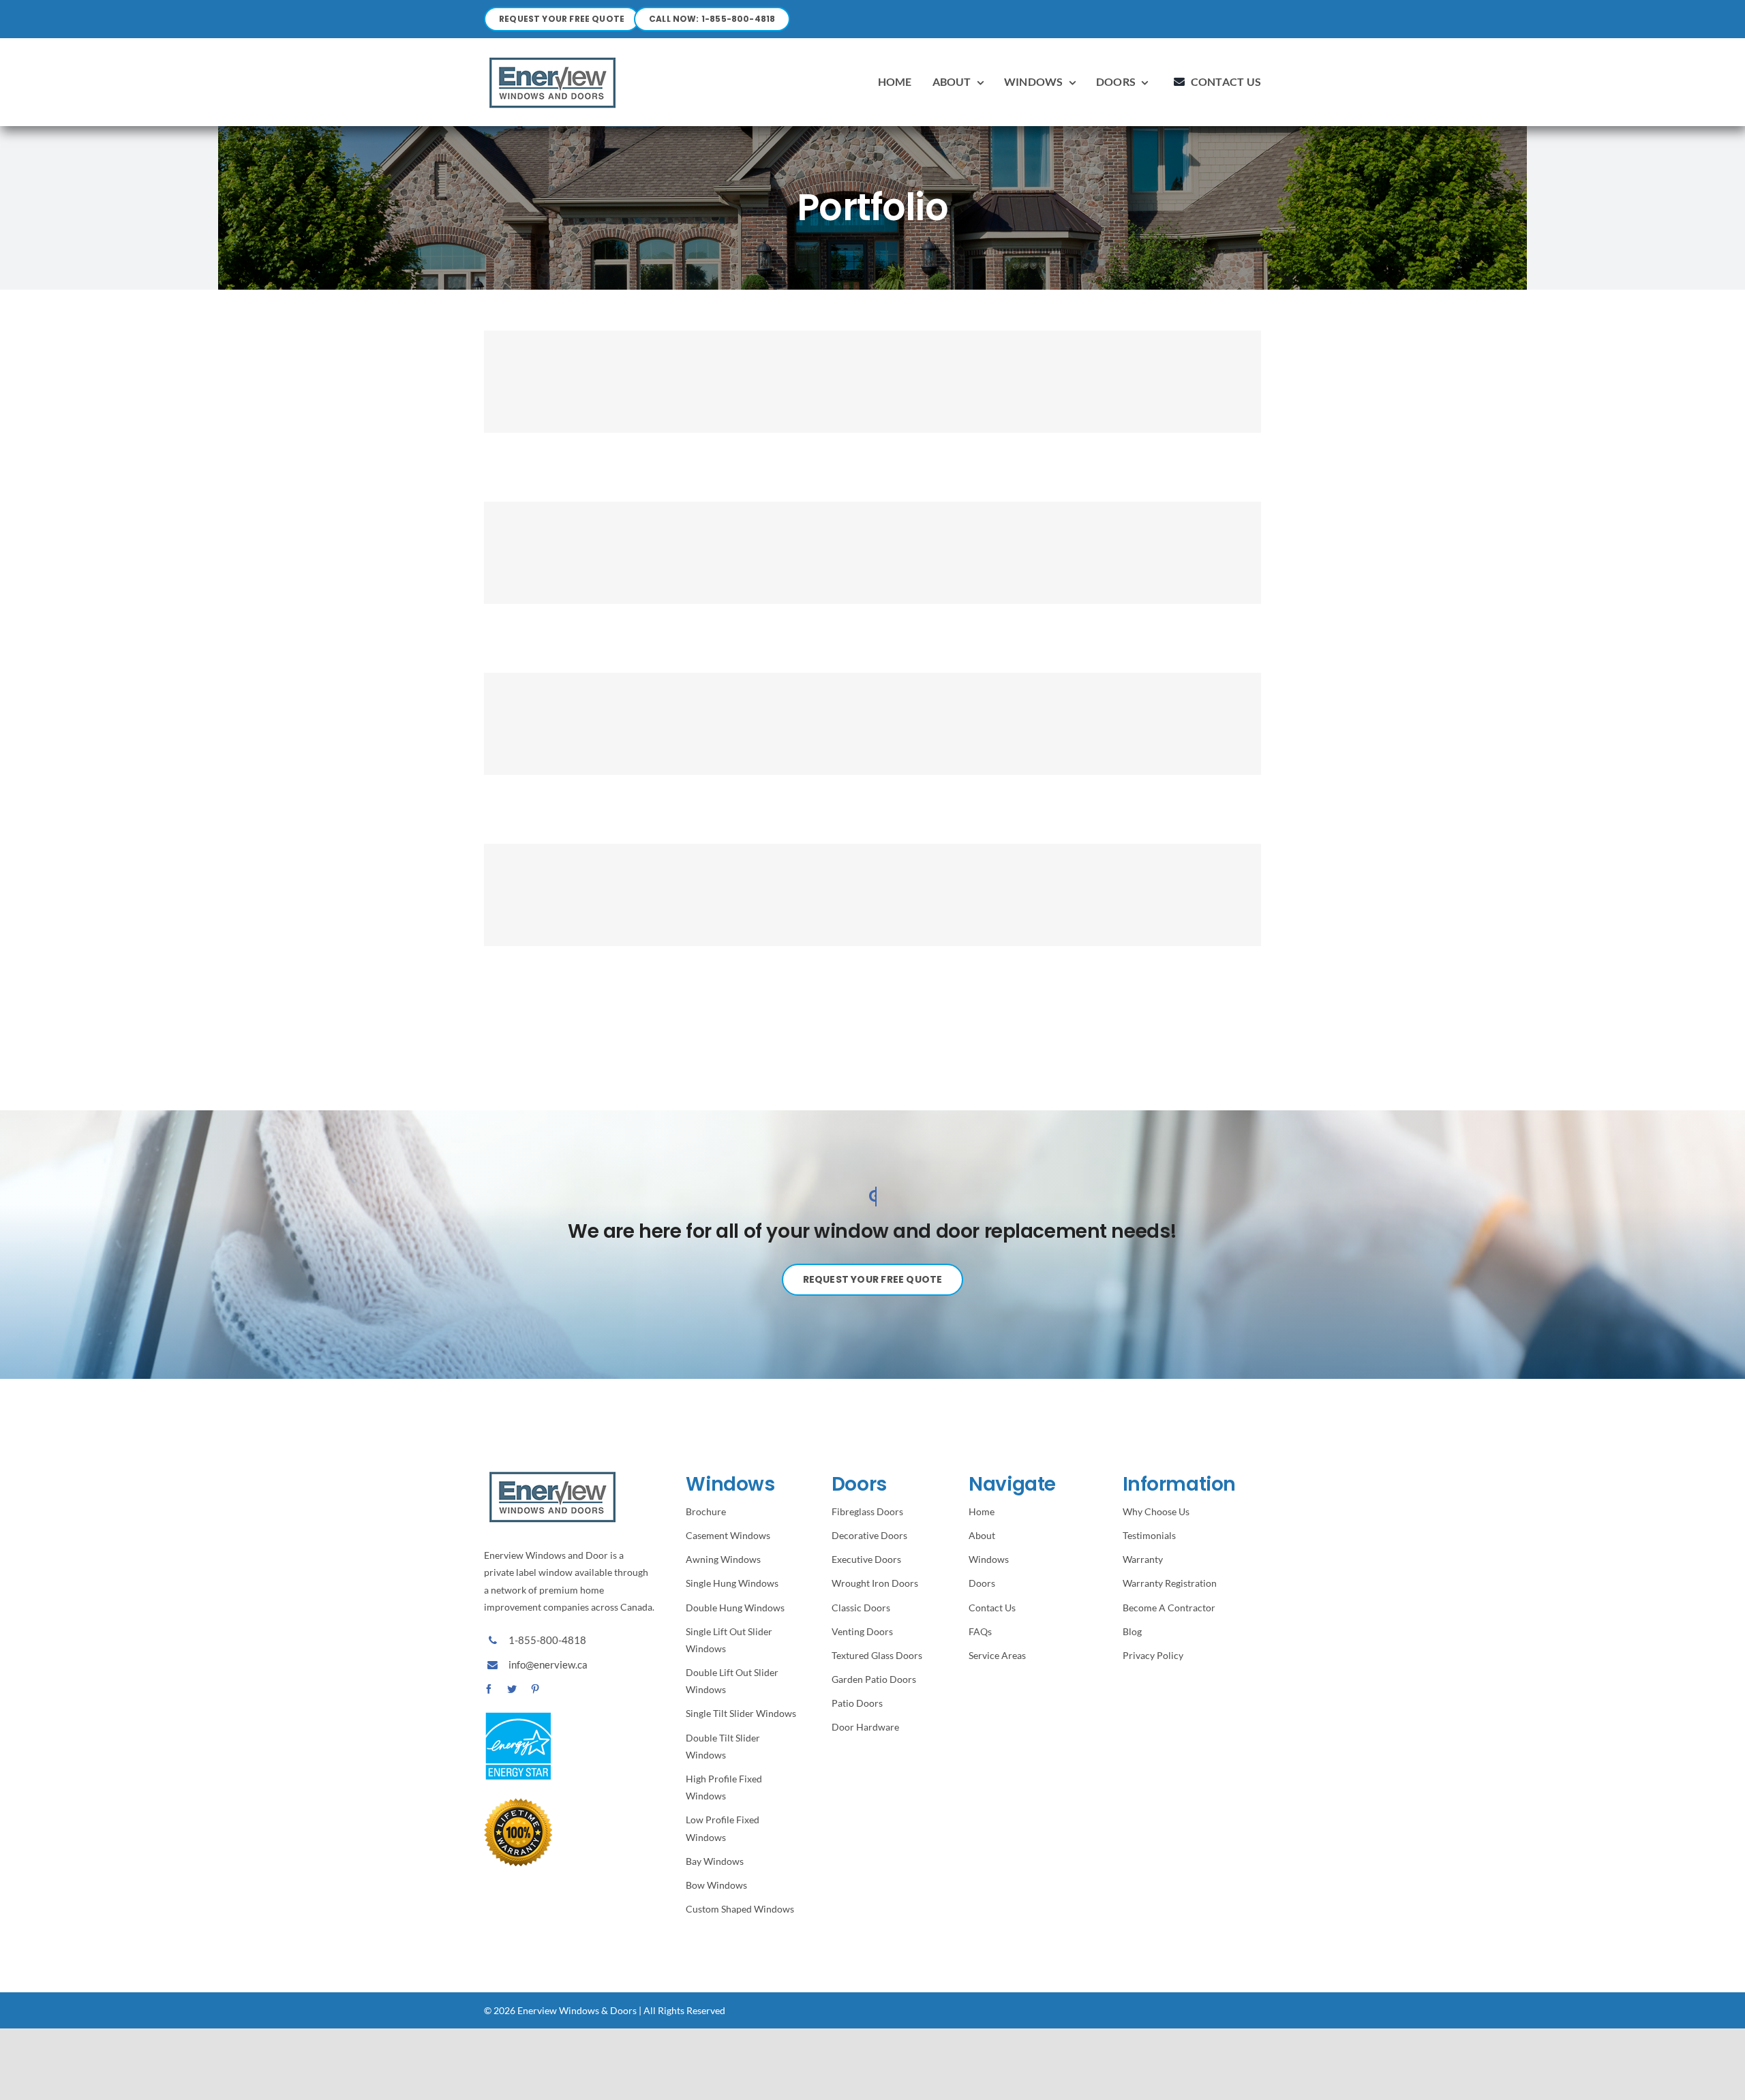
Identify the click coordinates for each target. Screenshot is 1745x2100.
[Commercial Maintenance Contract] (872, 382)
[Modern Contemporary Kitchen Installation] (872, 724)
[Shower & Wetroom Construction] (872, 553)
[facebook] (489, 1689)
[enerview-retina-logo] (552, 57)
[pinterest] (535, 1689)
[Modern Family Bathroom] (872, 895)
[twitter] (512, 1689)
